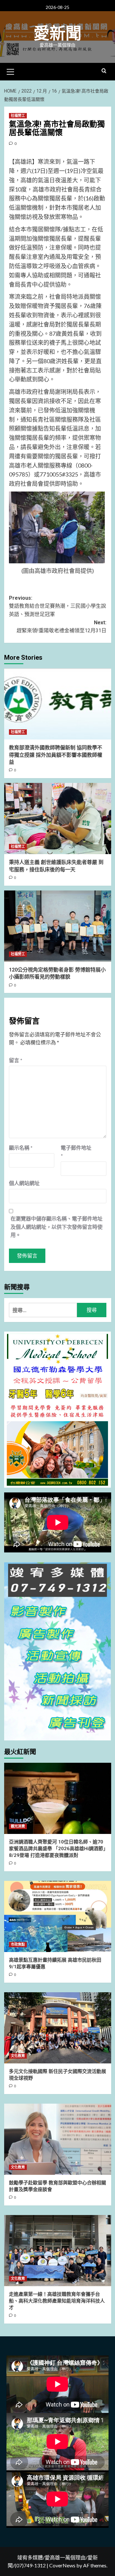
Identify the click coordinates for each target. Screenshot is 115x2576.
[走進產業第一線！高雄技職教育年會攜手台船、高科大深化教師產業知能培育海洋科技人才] (58, 2251)
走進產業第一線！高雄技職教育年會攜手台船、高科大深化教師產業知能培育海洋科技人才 (57, 2301)
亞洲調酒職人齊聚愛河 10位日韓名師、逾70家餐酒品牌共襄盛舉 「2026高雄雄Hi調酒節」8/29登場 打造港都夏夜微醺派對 (57, 1849)
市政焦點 (18, 1945)
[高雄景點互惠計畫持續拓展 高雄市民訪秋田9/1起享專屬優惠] (58, 1916)
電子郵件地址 (76, 1152)
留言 (16, 1060)
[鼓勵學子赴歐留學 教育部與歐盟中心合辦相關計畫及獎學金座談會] (58, 2139)
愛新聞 (57, 34)
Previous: (57, 606)
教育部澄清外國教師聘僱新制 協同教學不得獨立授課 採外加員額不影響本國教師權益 (56, 755)
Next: (61, 627)
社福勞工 (18, 116)
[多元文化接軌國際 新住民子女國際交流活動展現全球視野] (58, 2028)
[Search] (104, 71)
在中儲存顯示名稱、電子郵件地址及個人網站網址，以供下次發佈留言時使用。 (57, 1227)
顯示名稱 (21, 1148)
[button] (11, 71)
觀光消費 (18, 1826)
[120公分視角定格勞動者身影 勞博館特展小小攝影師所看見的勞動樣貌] (58, 926)
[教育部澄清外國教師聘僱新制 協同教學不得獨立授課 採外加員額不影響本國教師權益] (58, 704)
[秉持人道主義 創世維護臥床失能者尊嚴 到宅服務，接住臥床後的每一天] (58, 819)
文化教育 (18, 2056)
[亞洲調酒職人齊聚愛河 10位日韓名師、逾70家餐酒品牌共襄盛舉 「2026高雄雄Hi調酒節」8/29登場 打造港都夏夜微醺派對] (58, 1798)
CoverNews (62, 2565)
